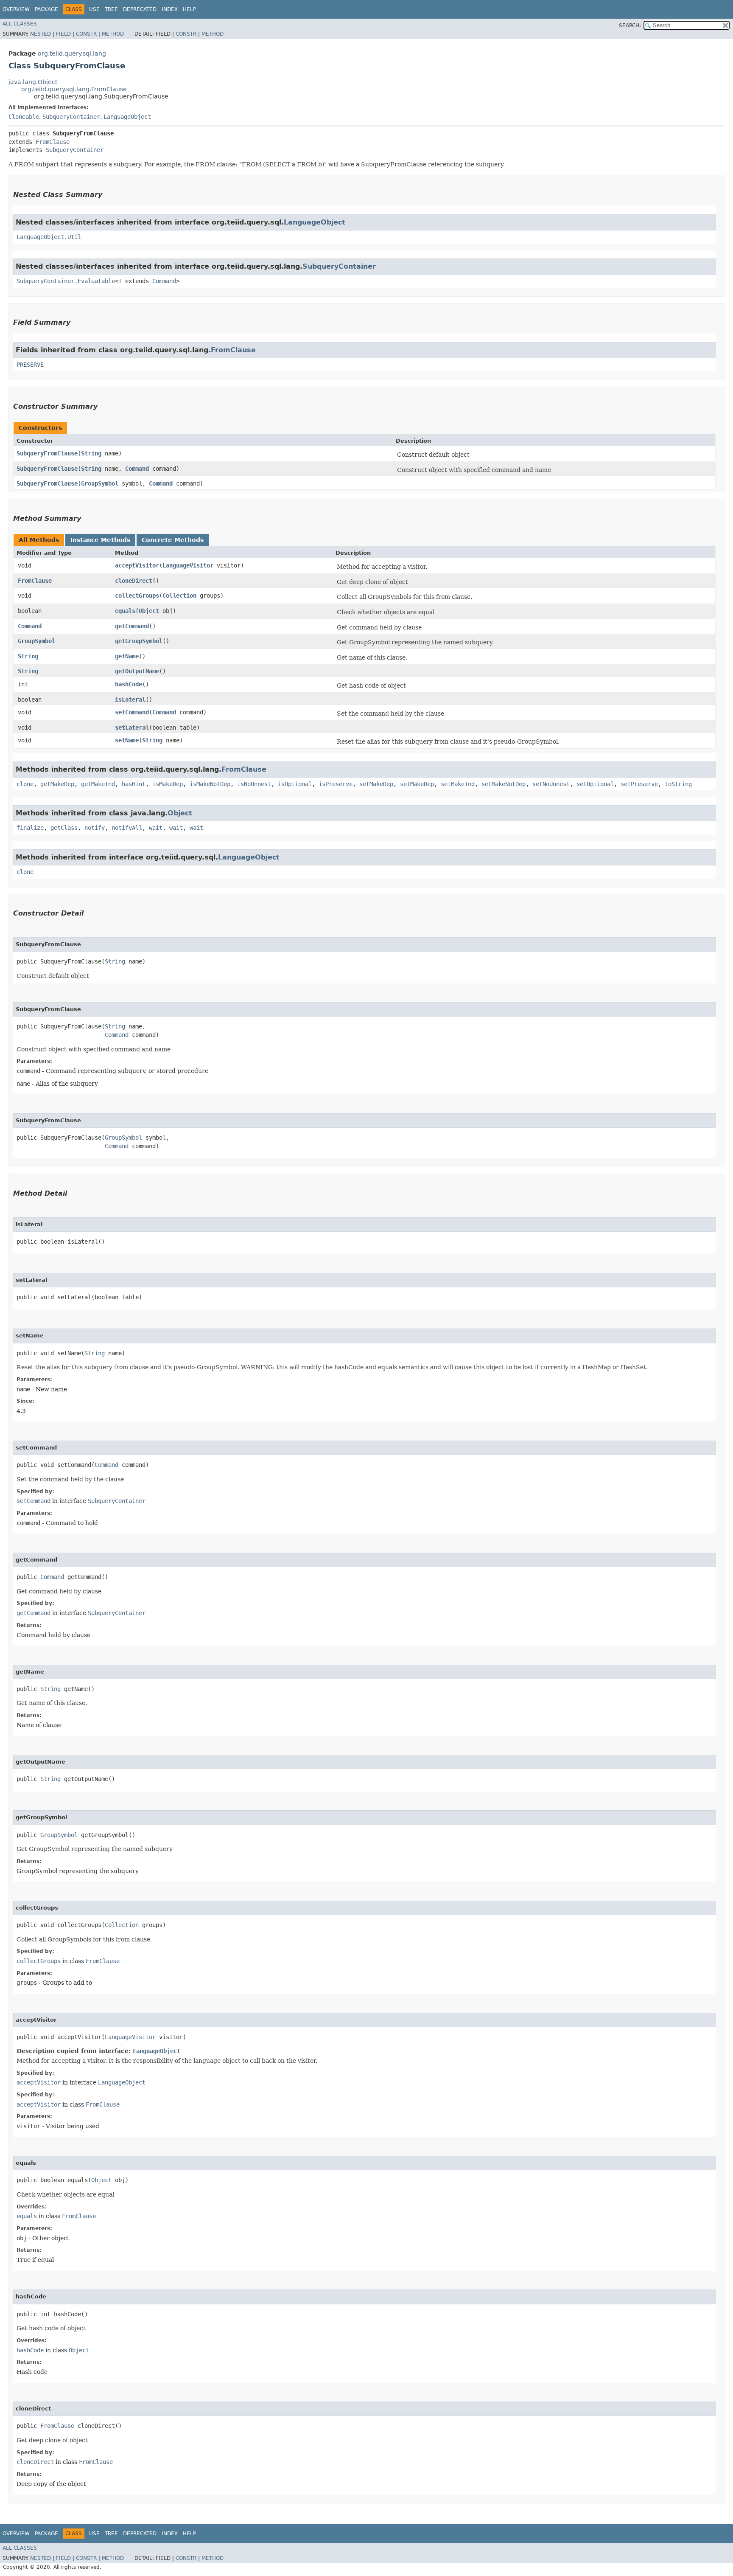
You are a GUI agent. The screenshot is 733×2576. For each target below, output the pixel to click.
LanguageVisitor (188, 565)
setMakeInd (458, 784)
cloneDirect (134, 581)
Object (149, 611)
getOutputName (137, 671)
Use (94, 9)
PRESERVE (30, 365)
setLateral (132, 728)
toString (678, 784)
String (91, 453)
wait (156, 828)
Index (170, 9)
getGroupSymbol (139, 641)
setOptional (595, 784)
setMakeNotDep (504, 784)
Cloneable (24, 117)
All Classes (20, 24)
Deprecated (140, 9)
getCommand (132, 626)
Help (189, 9)
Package (46, 9)
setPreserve (639, 784)
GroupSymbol (100, 483)
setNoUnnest (551, 784)
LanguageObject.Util (49, 237)
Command (164, 281)
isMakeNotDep (210, 784)
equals (125, 611)
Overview (16, 9)
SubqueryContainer (71, 117)
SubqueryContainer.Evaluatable (66, 281)
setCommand (132, 712)
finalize (30, 828)
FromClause (53, 142)
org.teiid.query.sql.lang (72, 53)
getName (127, 656)
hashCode (129, 684)
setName (127, 740)
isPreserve (336, 784)
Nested (41, 34)
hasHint (134, 784)
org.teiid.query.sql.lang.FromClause (74, 89)
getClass (64, 828)
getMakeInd (98, 784)
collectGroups (137, 596)
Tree (111, 9)
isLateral (130, 699)
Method (113, 34)
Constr (86, 34)
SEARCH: (630, 25)
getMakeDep (57, 784)
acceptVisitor (137, 565)
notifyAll (127, 828)
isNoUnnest (254, 784)
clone (25, 784)
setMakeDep (376, 784)
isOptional (295, 784)
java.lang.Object (33, 82)
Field (63, 34)
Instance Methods (100, 540)
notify (95, 828)
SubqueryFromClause (47, 453)
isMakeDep (168, 784)
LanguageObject (127, 117)
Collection (179, 596)
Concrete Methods (173, 540)
